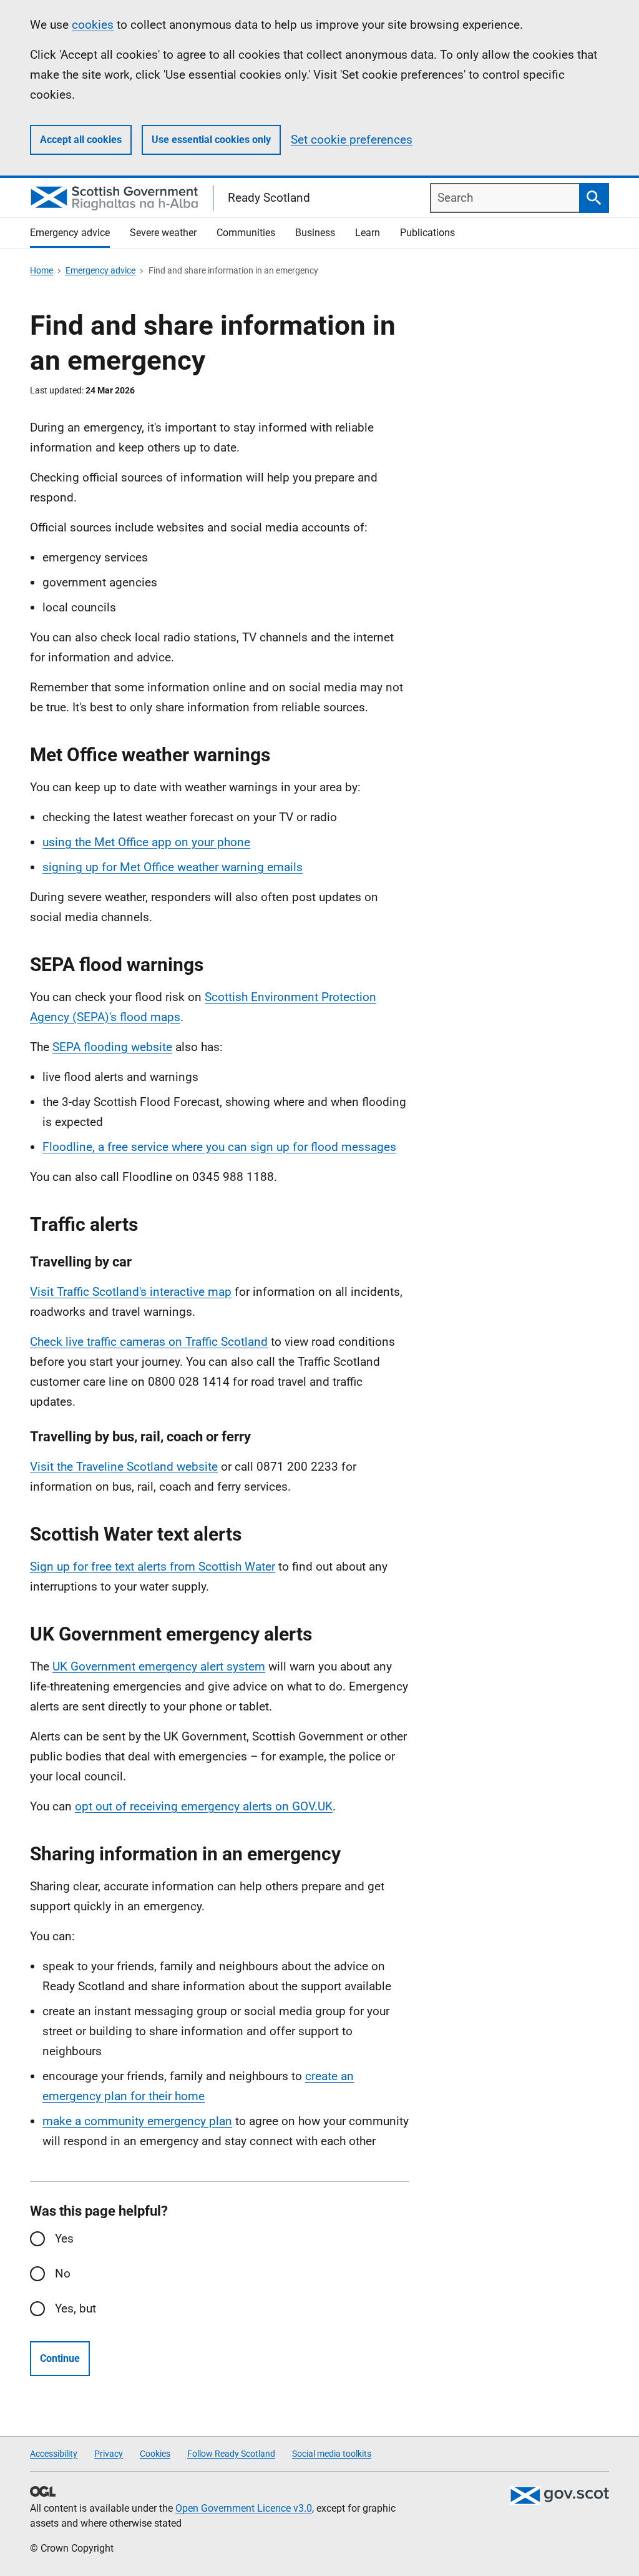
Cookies (155, 2454)
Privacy (109, 2454)
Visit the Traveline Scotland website (124, 1467)
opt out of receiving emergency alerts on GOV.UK (204, 1806)
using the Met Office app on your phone (146, 842)
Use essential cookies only (211, 140)
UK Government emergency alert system (159, 1666)
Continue (60, 2358)
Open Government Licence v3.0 (244, 2508)
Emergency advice (100, 270)
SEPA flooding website (112, 1047)
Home (41, 270)
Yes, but (76, 2308)
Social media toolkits (332, 2454)
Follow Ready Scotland (231, 2454)
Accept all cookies (81, 140)
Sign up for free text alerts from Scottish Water (153, 1567)
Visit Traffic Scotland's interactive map (131, 1292)
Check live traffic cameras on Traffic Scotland (149, 1342)
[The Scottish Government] (559, 2495)
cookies (93, 25)
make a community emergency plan (137, 2121)
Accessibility (54, 2454)
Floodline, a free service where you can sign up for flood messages (219, 1147)
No (63, 2273)
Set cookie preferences (352, 140)
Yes (64, 2238)
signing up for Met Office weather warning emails (173, 867)
